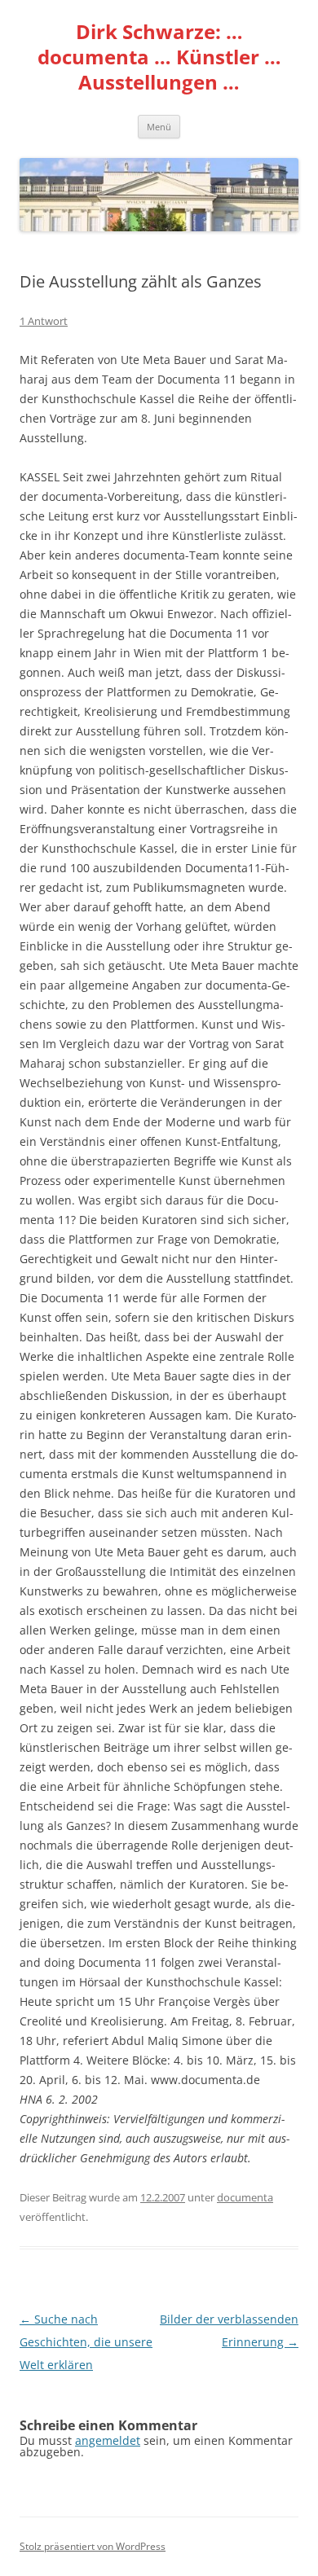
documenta (245, 2197)
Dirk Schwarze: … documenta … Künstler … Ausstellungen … (159, 57)
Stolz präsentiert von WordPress (93, 2546)
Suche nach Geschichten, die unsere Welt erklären (86, 2342)
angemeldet (108, 2440)
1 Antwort (44, 321)
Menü (159, 127)
